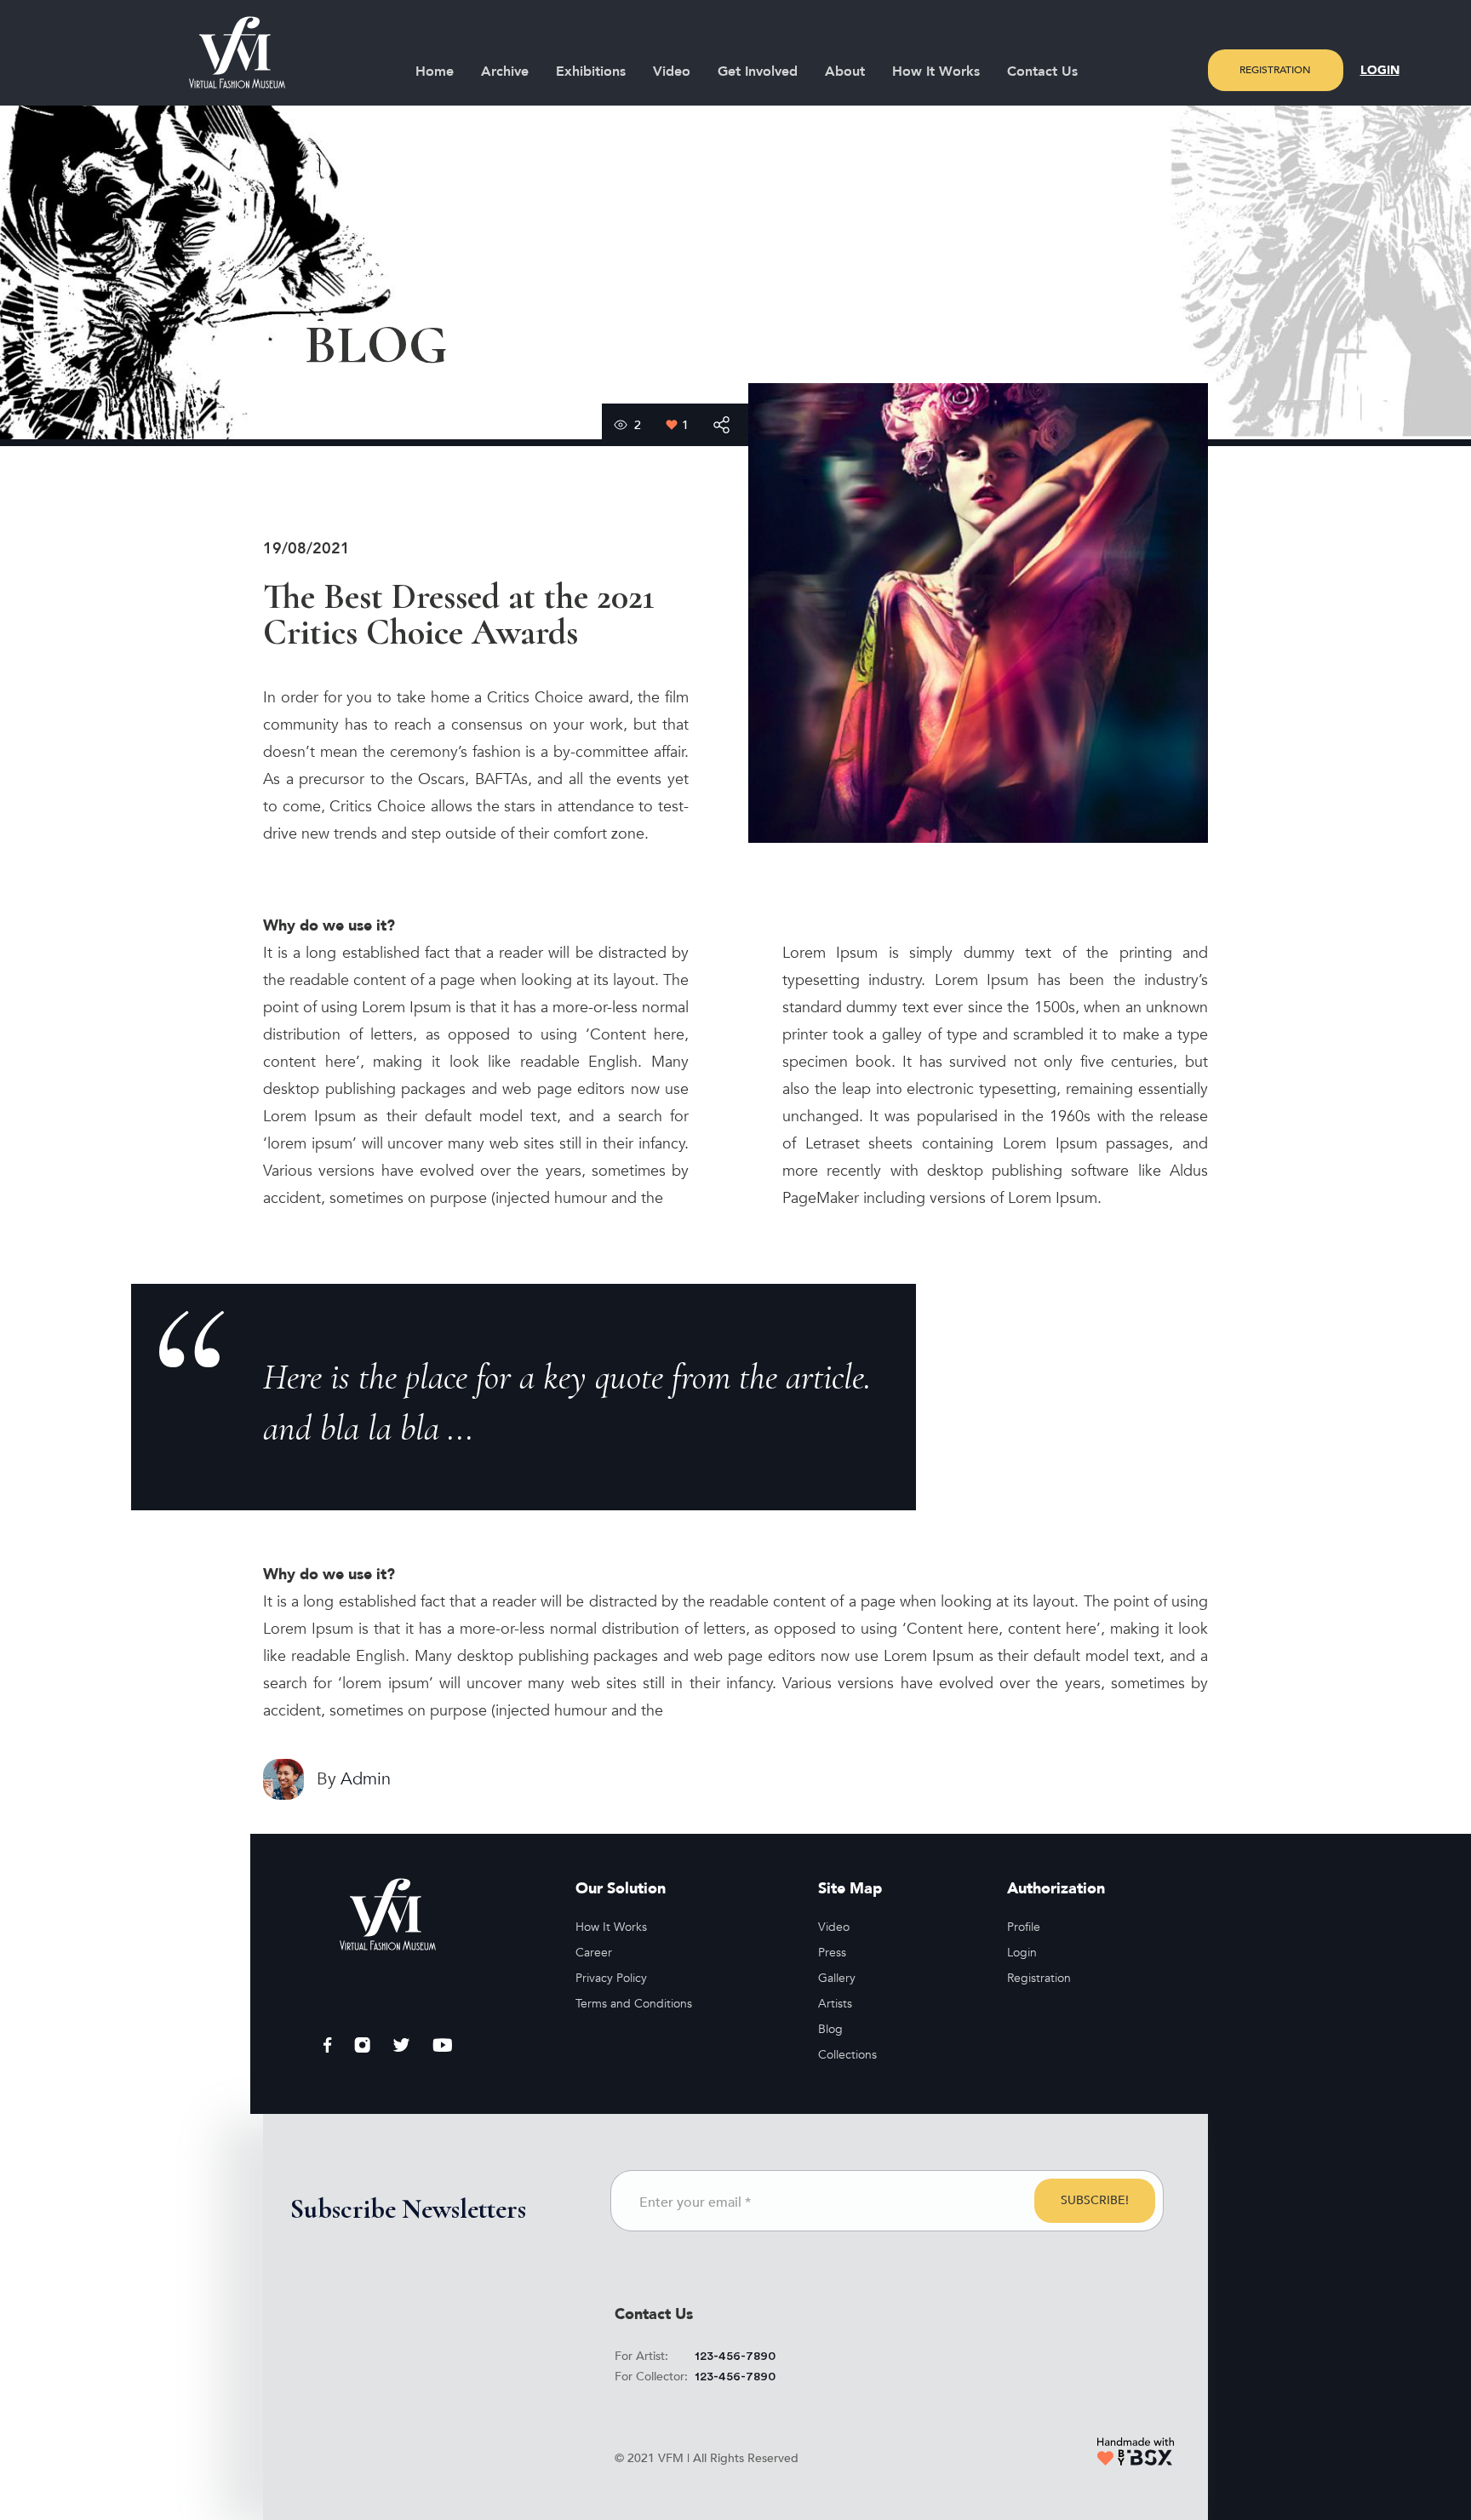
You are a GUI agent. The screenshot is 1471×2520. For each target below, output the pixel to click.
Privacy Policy (611, 1978)
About (845, 72)
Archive (505, 72)
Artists (835, 2004)
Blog (830, 2029)
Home (435, 72)
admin (366, 1779)
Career (594, 1953)
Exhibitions (591, 72)
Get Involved (758, 72)
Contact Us (1042, 72)
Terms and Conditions (634, 2004)
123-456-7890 (735, 2357)
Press (832, 1953)
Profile (1024, 1927)
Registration (1275, 70)
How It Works (936, 72)
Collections (847, 2055)
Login (1380, 70)
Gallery (837, 1978)
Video (672, 72)
